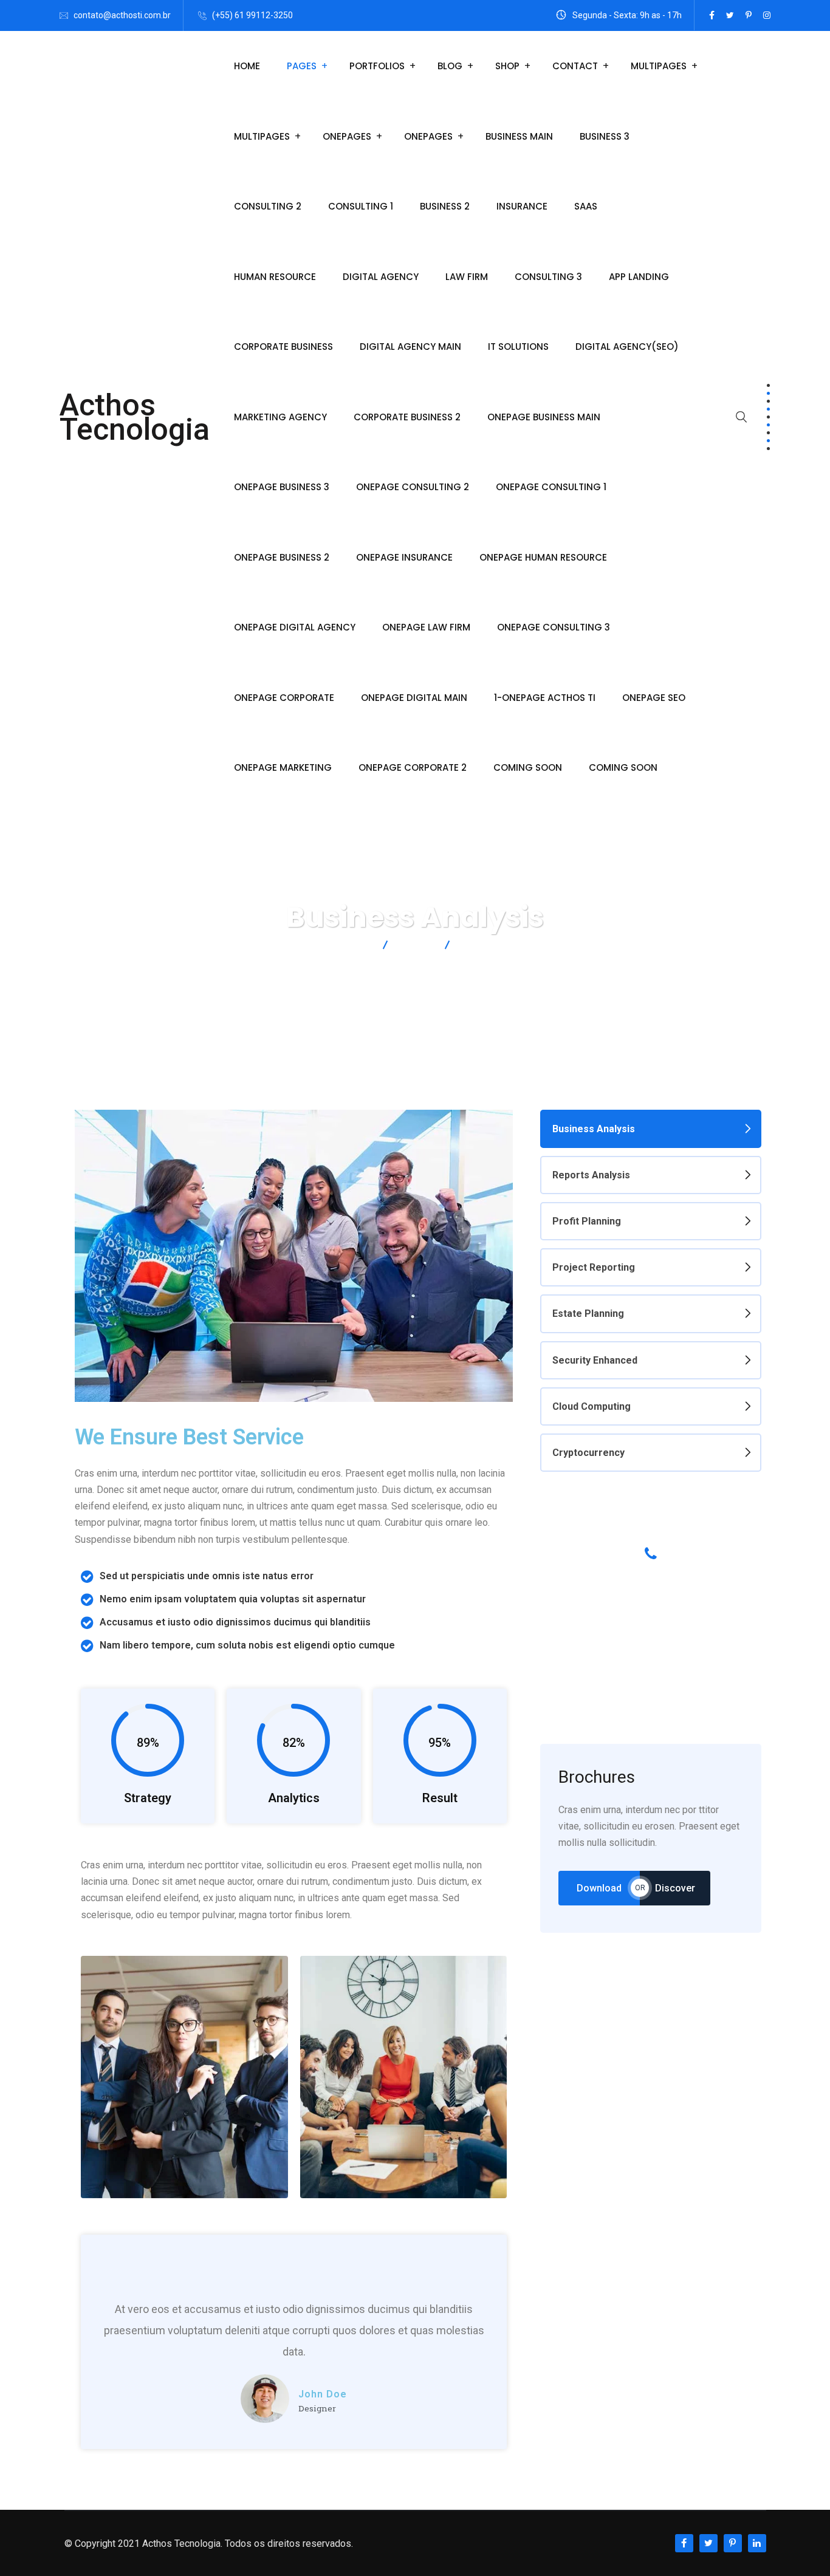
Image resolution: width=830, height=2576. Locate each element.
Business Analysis (594, 1129)
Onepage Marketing (283, 767)
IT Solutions (518, 347)
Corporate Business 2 (407, 417)
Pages (302, 66)
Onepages (347, 136)
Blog (450, 66)
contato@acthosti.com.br (122, 15)
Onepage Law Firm (426, 627)
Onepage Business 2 (282, 557)
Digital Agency (381, 277)
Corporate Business (283, 347)
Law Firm (467, 277)
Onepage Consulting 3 (554, 627)
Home (247, 66)
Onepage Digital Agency (295, 627)
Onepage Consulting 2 (413, 487)
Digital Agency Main (410, 347)
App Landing (639, 277)
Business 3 (605, 136)
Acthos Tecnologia (135, 417)
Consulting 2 (268, 206)
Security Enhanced (595, 1360)
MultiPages (659, 66)
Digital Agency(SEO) (627, 347)
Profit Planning (587, 1221)
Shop (507, 66)
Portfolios (377, 66)
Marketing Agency (280, 417)
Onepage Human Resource (543, 557)
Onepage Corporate (284, 698)
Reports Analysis (591, 1175)
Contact (575, 66)
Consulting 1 (361, 206)
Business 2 (445, 206)
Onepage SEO (654, 698)
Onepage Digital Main (414, 698)
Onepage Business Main (544, 417)
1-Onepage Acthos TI (545, 698)
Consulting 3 (548, 277)
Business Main (519, 136)
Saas (586, 206)
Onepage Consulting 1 (551, 487)
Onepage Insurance (404, 557)
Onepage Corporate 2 (413, 767)
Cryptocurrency (588, 1453)
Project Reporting (594, 1267)
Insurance (522, 206)
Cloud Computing (592, 1406)
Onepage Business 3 (282, 487)
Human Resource (275, 277)
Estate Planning (588, 1314)
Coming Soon (528, 767)
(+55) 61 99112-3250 (252, 15)
